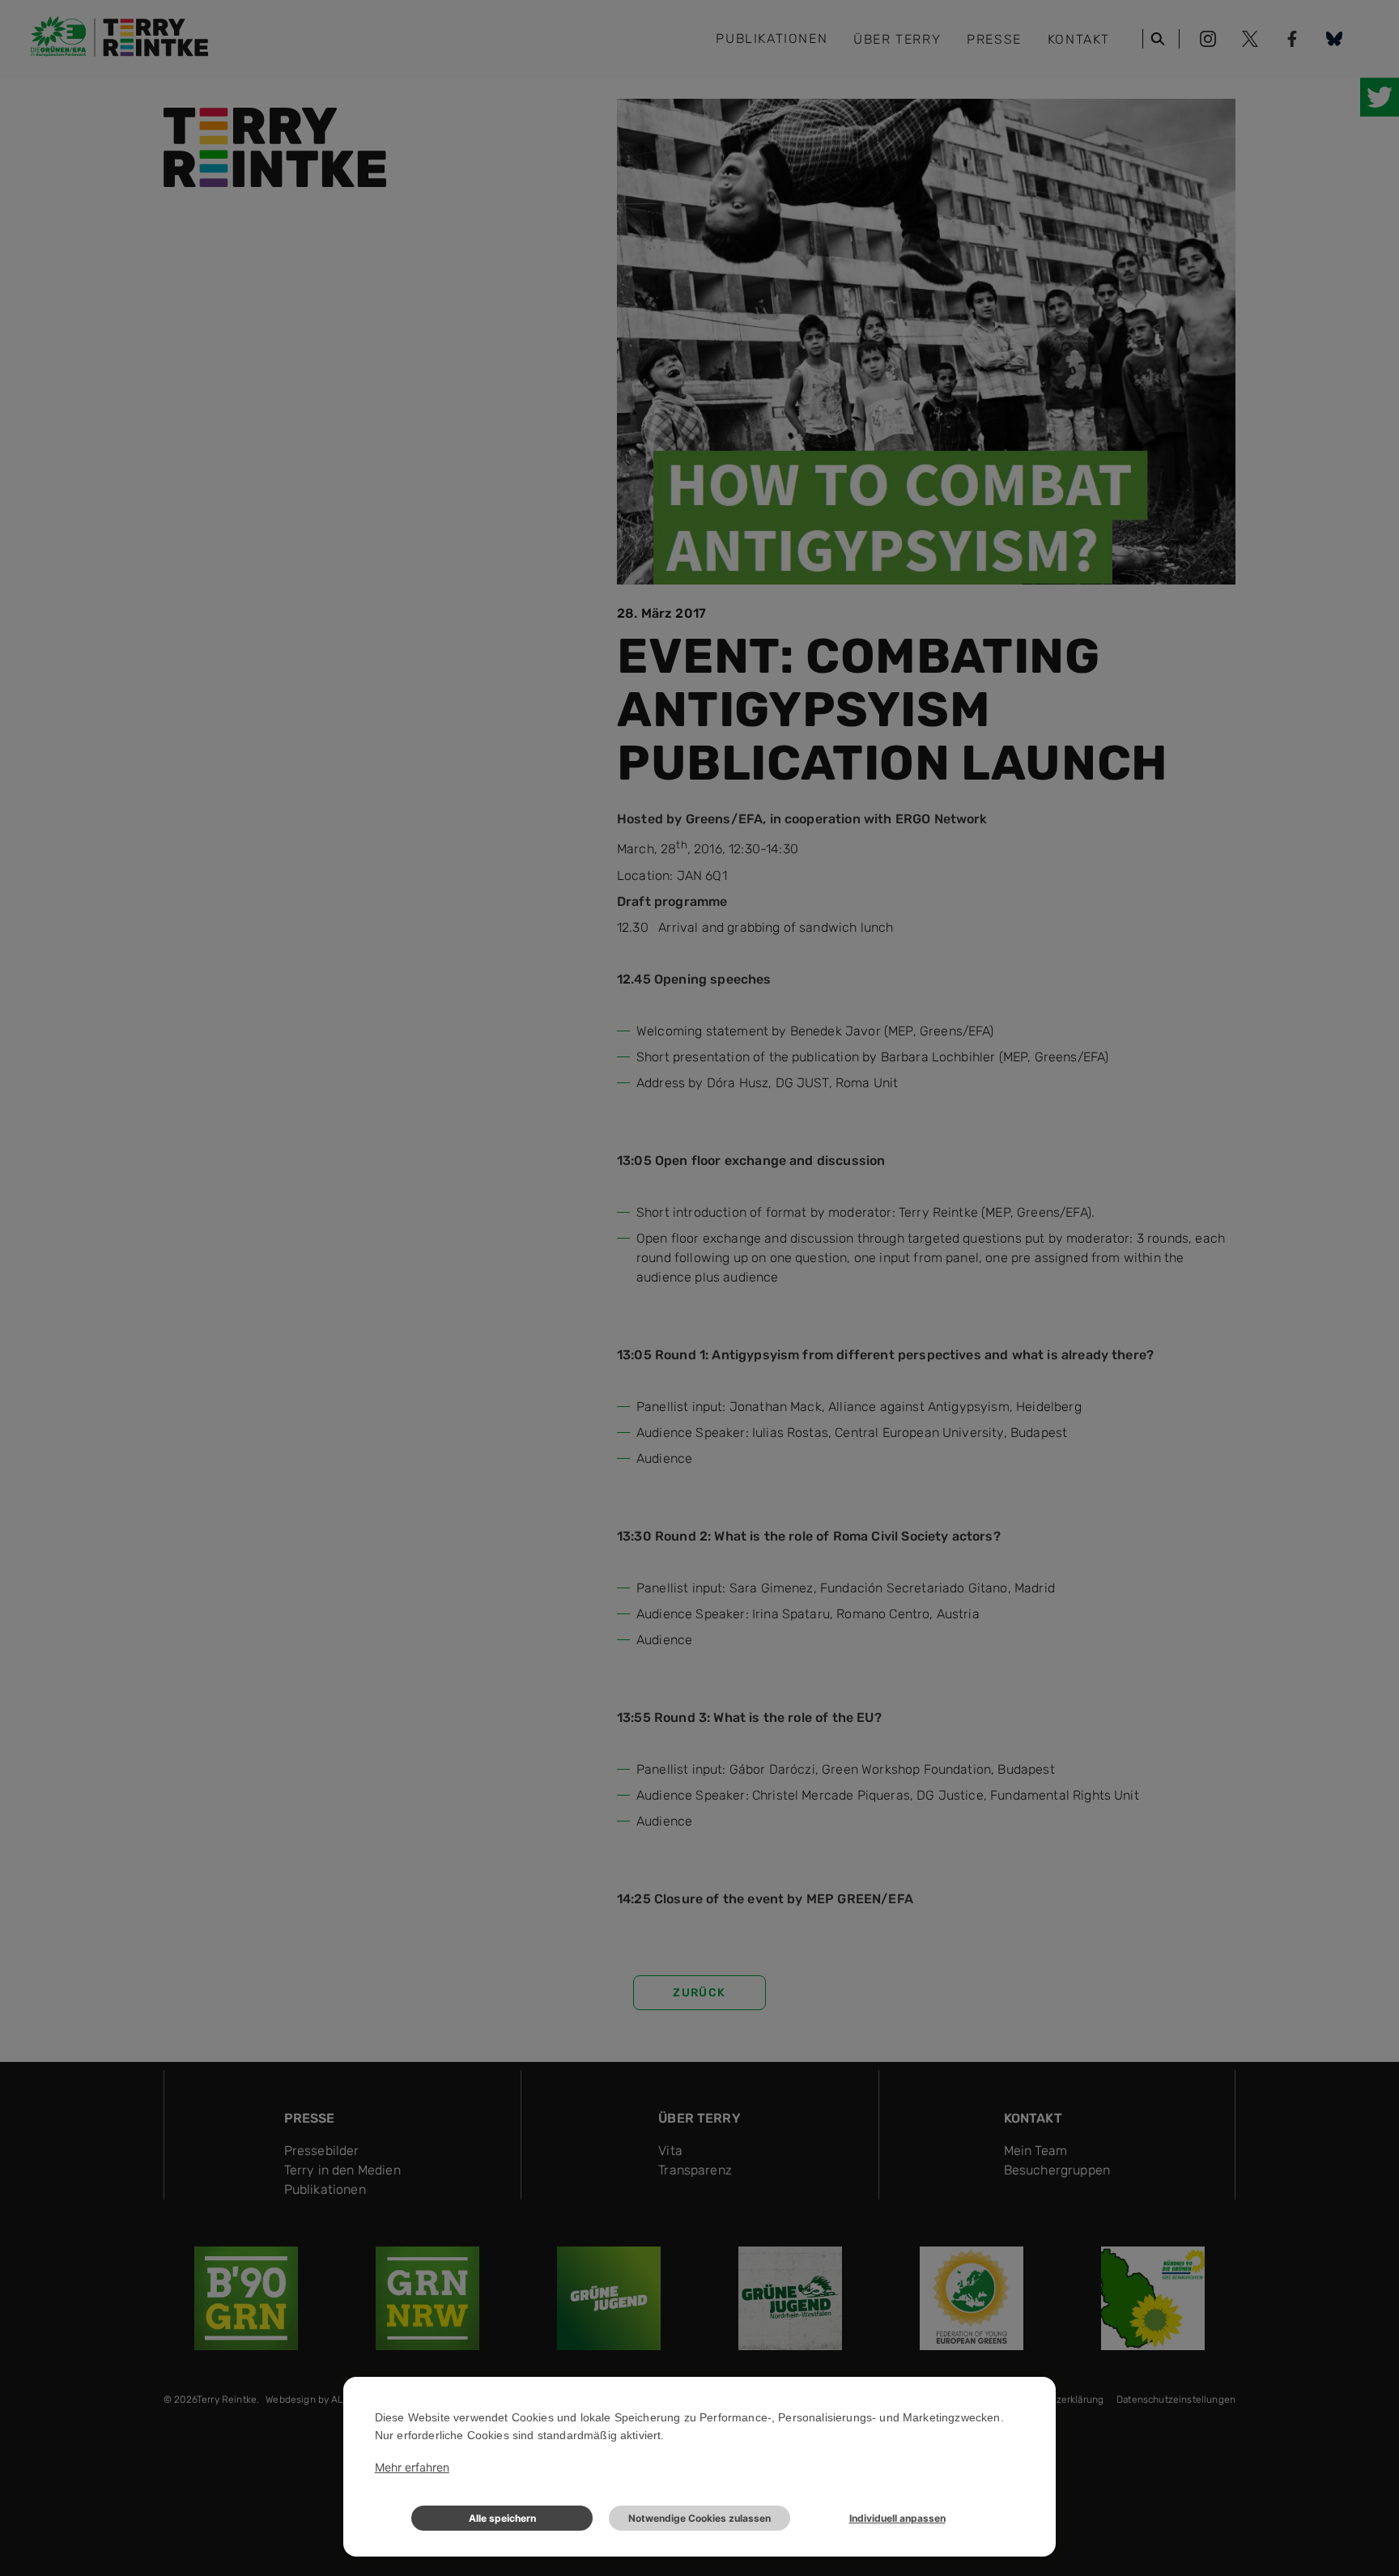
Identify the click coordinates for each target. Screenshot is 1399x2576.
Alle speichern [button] (502, 2518)
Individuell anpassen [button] (897, 2518)
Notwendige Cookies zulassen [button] (699, 2518)
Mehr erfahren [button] (412, 2467)
